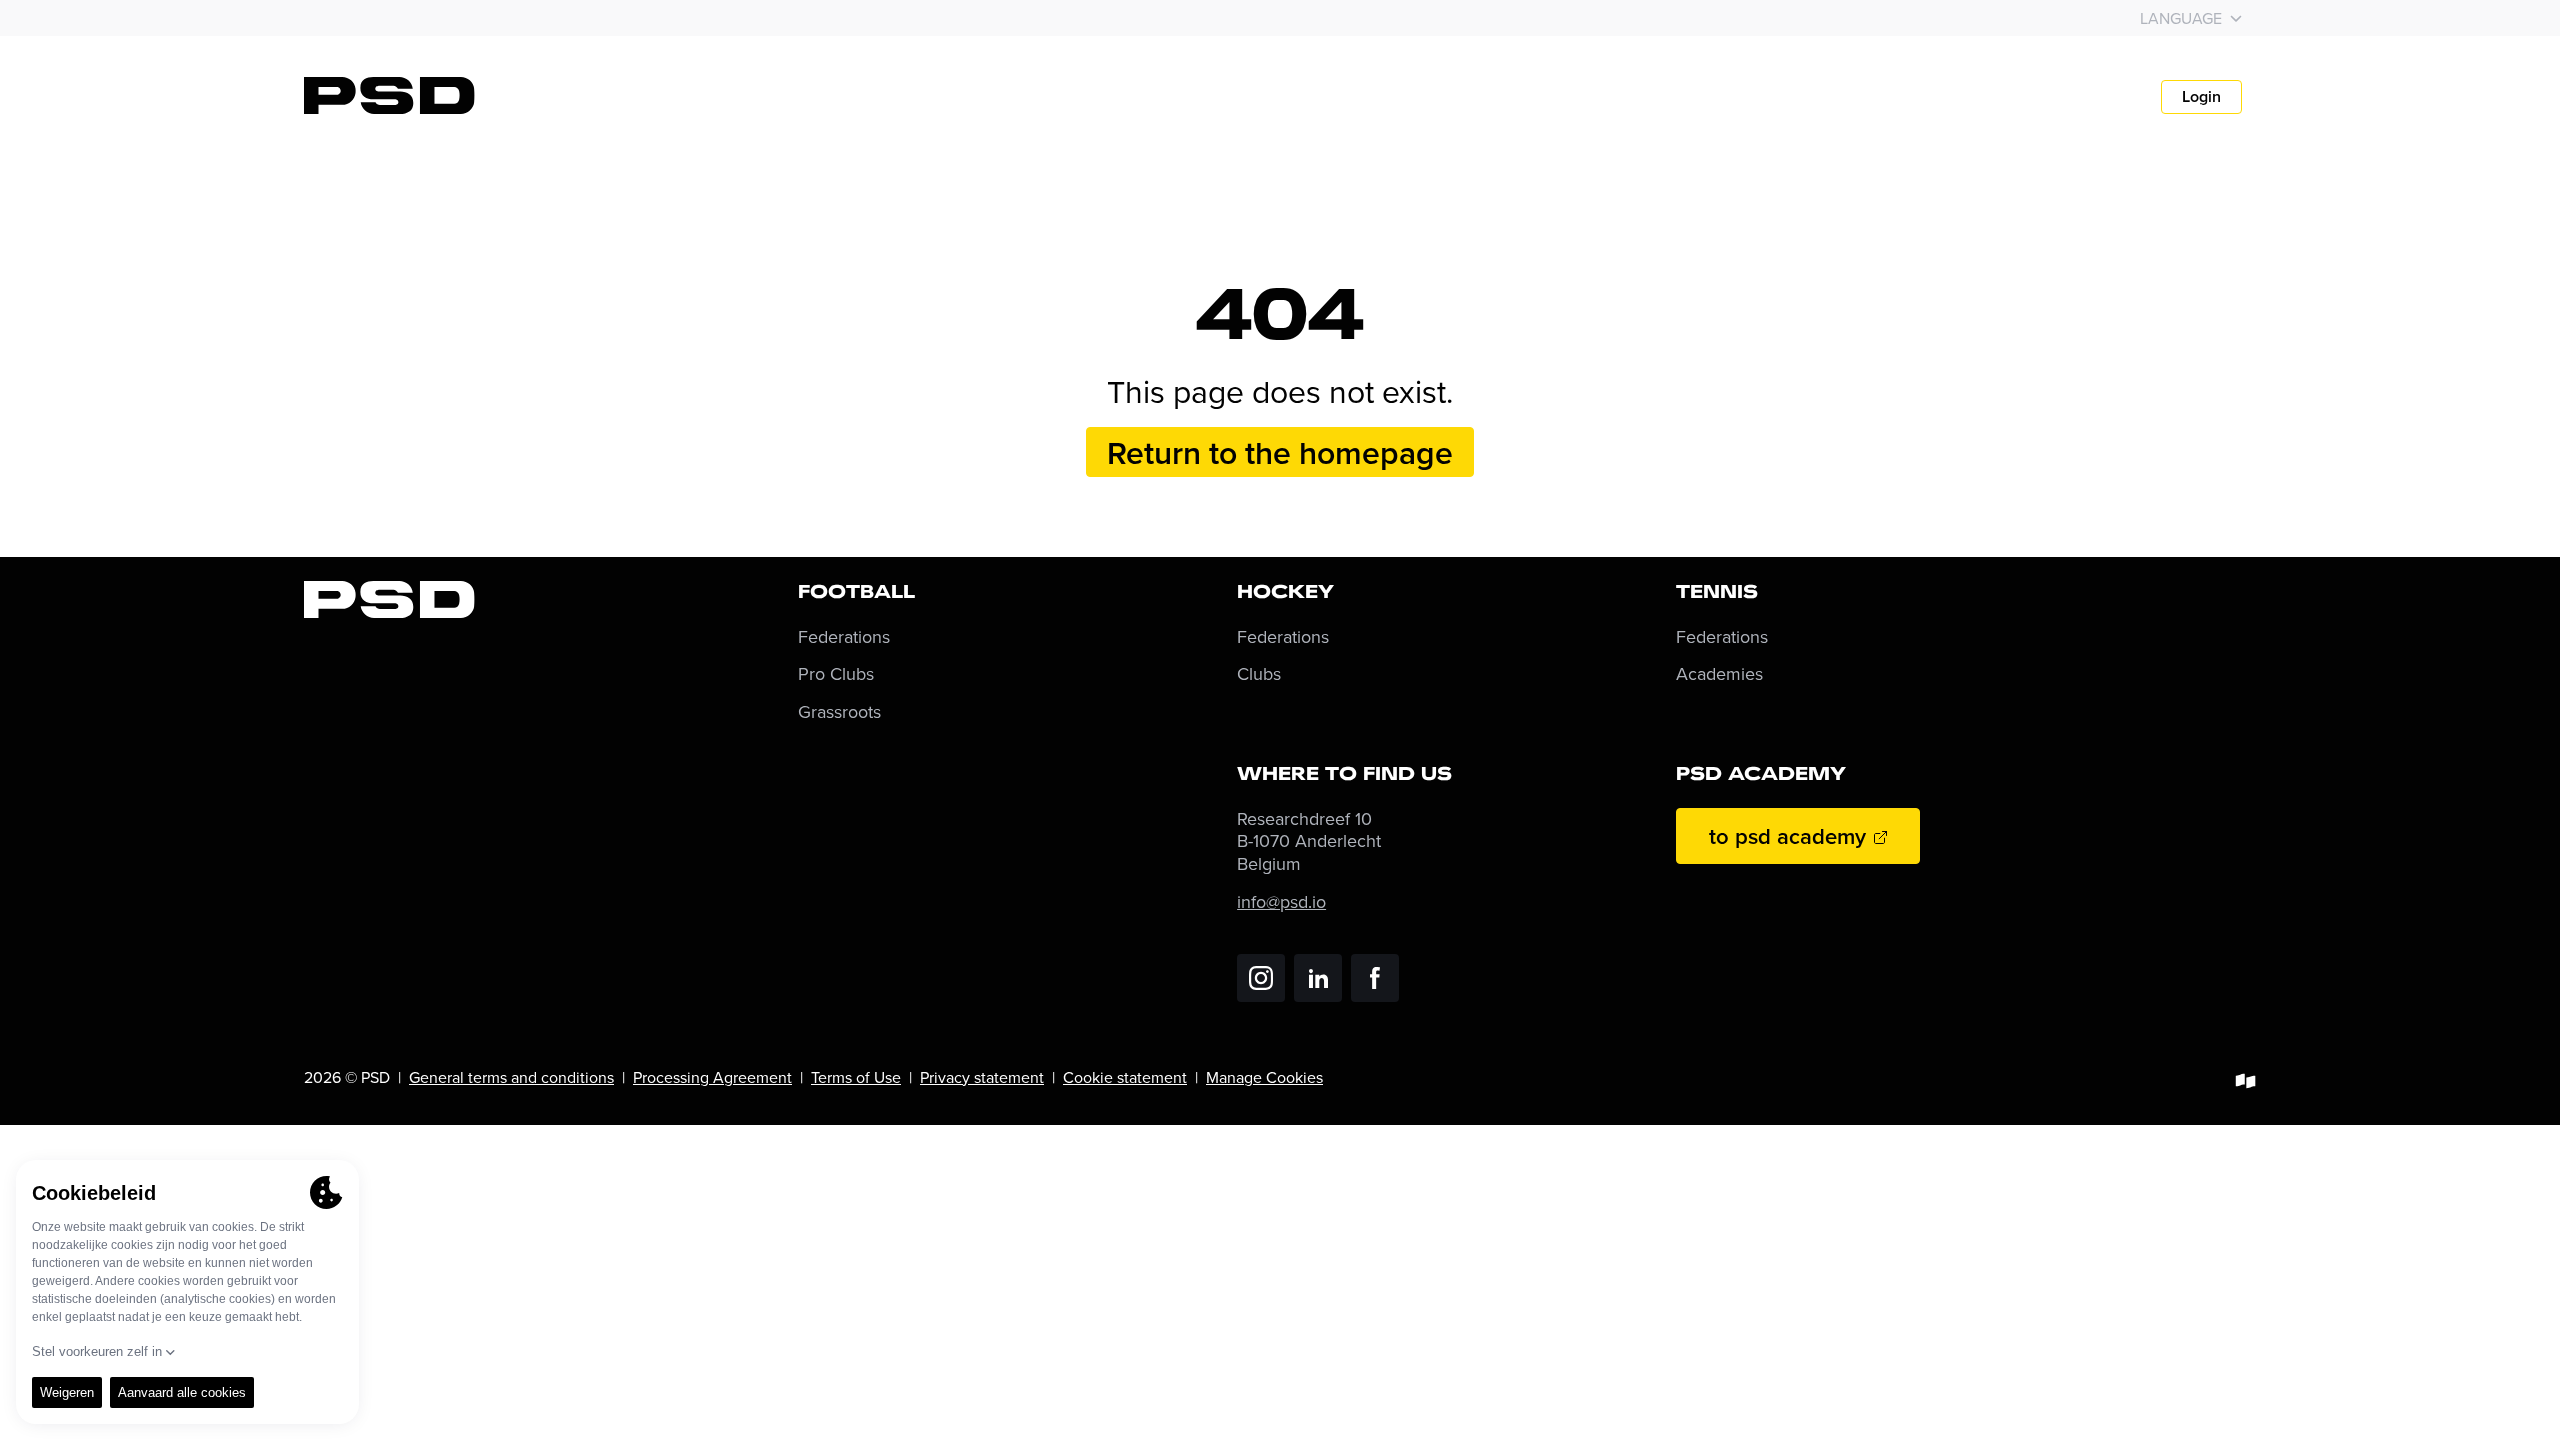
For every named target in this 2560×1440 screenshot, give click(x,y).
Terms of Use (856, 1077)
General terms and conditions (511, 1077)
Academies (1719, 674)
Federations (844, 637)
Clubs (1259, 674)
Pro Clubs (836, 674)
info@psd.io (1281, 901)
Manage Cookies (1264, 1077)
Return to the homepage (1280, 452)
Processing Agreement (712, 1077)
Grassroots (839, 712)
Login (2201, 96)
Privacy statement (982, 1077)
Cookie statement (1125, 1077)
